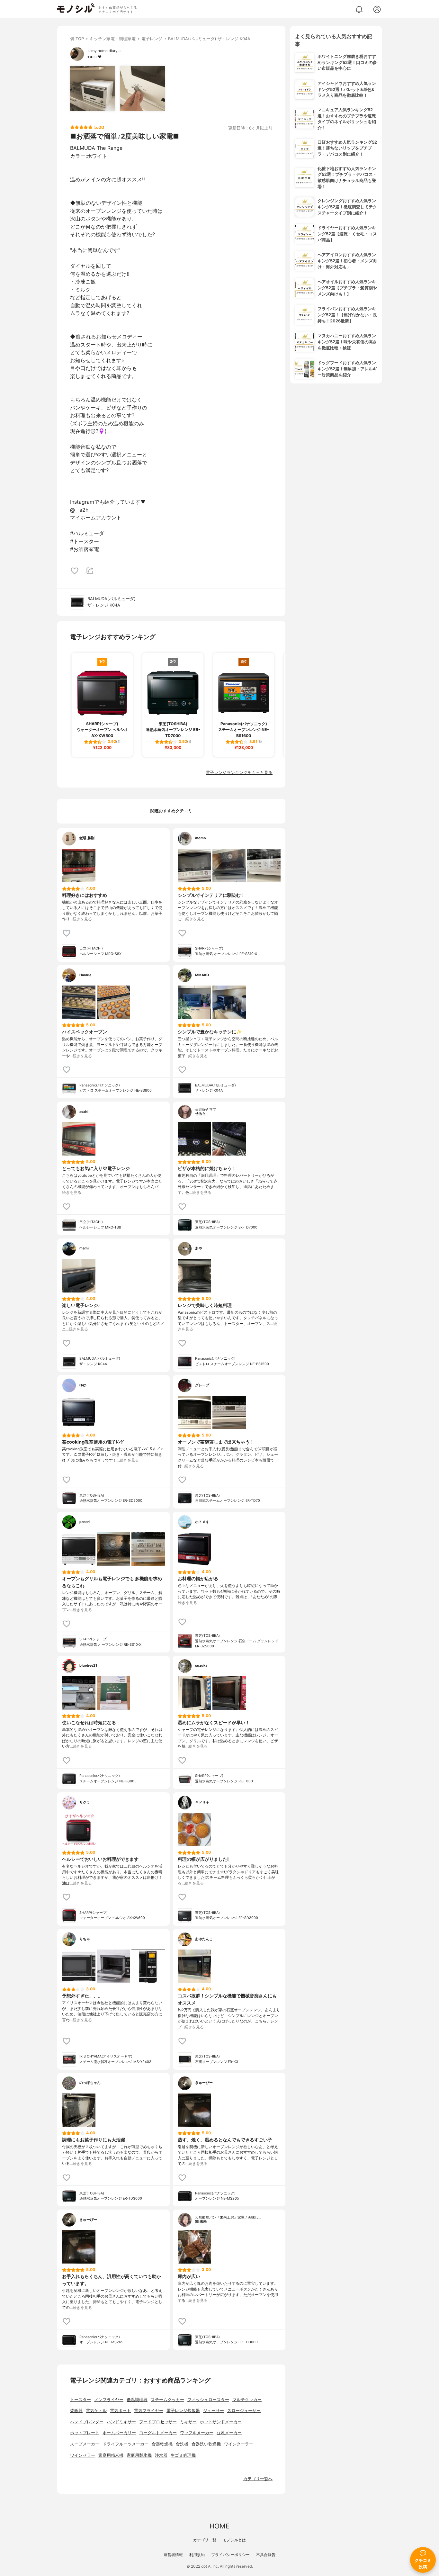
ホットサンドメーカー (221, 2422)
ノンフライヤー (109, 2400)
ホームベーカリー (119, 2433)
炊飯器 (76, 2411)
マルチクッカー (247, 2400)
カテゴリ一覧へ (258, 2479)
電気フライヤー (149, 2411)
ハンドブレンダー (87, 2422)
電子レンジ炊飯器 (183, 2411)
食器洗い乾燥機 (206, 2444)
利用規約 (197, 2555)
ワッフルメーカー (197, 2433)
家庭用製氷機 (139, 2455)
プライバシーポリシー (230, 2555)
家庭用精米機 (111, 2455)
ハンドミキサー (121, 2422)
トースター (81, 2400)
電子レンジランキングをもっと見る (239, 773)
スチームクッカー (167, 2400)
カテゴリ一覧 (205, 2540)
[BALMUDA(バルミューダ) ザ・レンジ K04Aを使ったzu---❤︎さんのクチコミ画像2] (142, 88)
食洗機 (182, 2444)
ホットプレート (85, 2433)
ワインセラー (83, 2455)
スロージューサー (244, 2411)
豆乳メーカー (229, 2433)
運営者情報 (173, 2555)
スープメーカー (85, 2444)
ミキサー (188, 2422)
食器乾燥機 (162, 2444)
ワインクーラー (239, 2444)
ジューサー (214, 2411)
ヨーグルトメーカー (158, 2433)
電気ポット (120, 2411)
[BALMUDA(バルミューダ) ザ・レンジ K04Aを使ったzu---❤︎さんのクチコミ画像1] (93, 88)
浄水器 (161, 2455)
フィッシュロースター (208, 2400)
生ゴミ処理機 (183, 2455)
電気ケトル (96, 2411)
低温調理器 (137, 2400)
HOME (219, 2526)
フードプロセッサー (158, 2422)
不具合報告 (266, 2555)
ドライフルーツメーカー (125, 2444)
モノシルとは (234, 2540)
